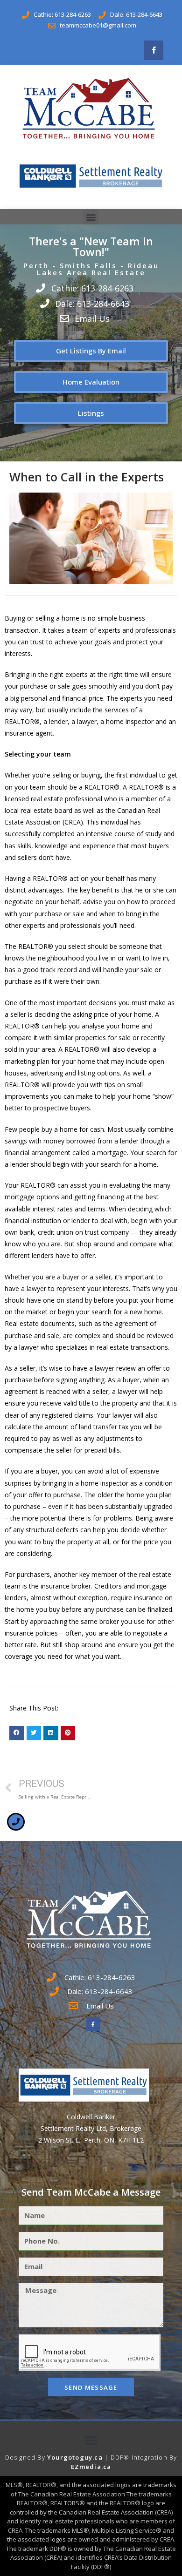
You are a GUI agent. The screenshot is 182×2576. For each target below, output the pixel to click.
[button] (91, 217)
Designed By (26, 2457)
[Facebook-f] (154, 50)
